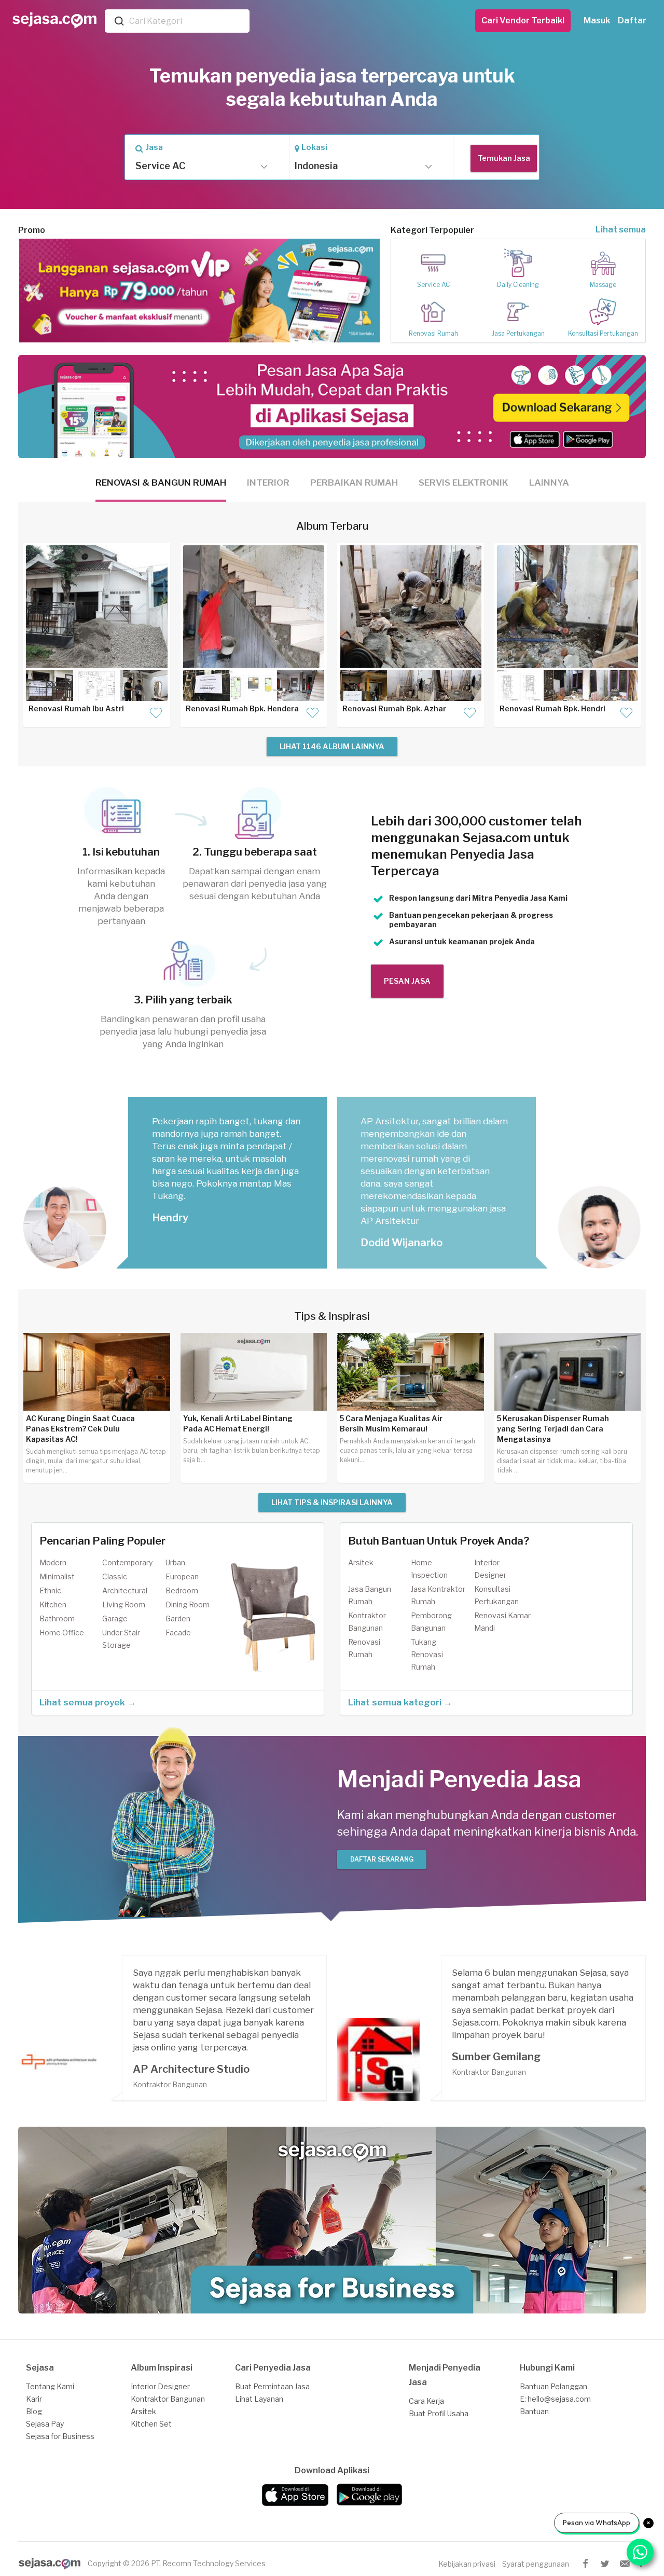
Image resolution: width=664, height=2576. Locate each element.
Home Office (62, 1633)
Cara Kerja (426, 2401)
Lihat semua (621, 230)
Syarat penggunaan (536, 2564)
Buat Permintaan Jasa (272, 2386)
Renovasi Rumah (433, 333)
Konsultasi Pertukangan (603, 333)
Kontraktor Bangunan (168, 2399)
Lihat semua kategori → (400, 1702)
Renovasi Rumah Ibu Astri (76, 708)
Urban (175, 1562)
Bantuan (534, 2411)
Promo (32, 230)
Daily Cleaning (518, 285)
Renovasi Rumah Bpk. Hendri (552, 708)
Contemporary (127, 1562)
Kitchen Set (151, 2424)
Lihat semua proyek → (88, 1702)
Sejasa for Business (60, 2436)
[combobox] (187, 21)
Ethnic (50, 1590)
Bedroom (182, 1590)
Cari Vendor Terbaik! (523, 20)
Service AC (433, 285)
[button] (199, 166)
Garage (115, 1618)
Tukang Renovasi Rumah (427, 1654)
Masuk (597, 20)
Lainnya (549, 483)
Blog (34, 2411)
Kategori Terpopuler (432, 230)
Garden (178, 1618)
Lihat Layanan (259, 2399)
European (182, 1576)
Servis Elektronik (464, 483)
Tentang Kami (50, 2386)
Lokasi (314, 147)
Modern (53, 1562)
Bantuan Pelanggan (554, 2386)
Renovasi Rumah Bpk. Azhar (394, 708)
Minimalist (57, 1576)
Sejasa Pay (45, 2424)
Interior (268, 483)
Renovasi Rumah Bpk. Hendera (242, 708)
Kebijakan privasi (467, 2564)
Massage (603, 285)
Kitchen (53, 1604)
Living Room (124, 1604)
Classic (115, 1576)
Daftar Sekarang (382, 1859)
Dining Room (188, 1604)
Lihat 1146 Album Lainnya (332, 746)
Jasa (154, 147)
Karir (34, 2399)
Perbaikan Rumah (354, 483)
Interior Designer (160, 2386)
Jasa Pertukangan (518, 333)
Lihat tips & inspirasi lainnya (332, 1502)
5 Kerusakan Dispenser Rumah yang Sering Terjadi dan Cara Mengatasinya (553, 1429)
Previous (34, 291)
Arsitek (361, 1562)
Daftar (632, 20)
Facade (178, 1633)
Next (365, 291)
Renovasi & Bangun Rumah (161, 483)
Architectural (125, 1590)
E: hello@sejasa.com (555, 2399)
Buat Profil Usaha (439, 2413)
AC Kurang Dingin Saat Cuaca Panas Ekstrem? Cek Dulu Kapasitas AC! (80, 1429)
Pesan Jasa (407, 981)
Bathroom (57, 1618)
